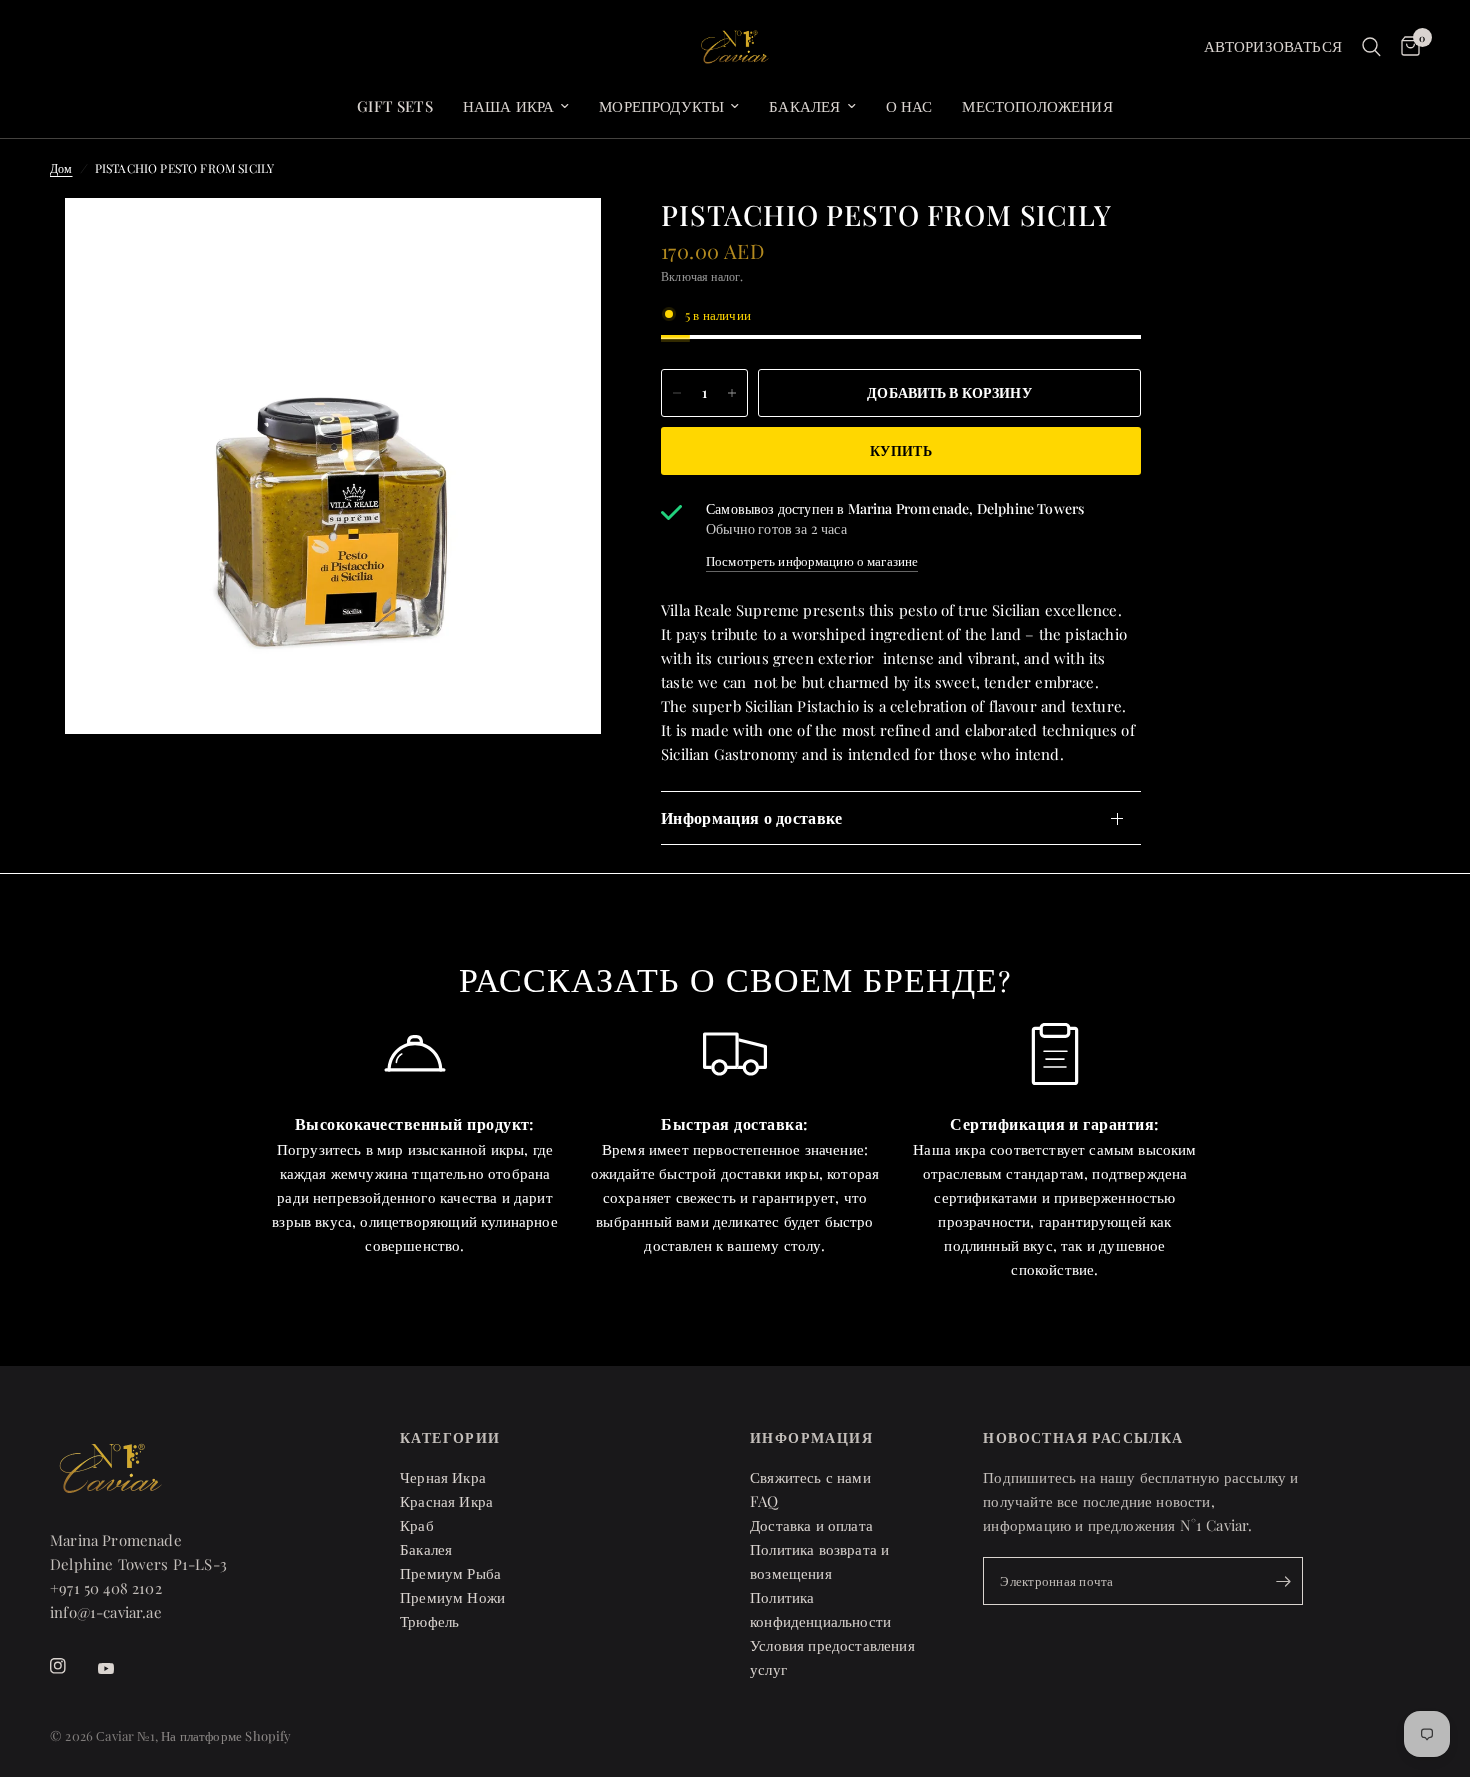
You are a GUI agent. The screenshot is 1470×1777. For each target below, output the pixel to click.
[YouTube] (120, 1669)
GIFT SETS (395, 106)
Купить (901, 450)
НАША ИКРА (509, 106)
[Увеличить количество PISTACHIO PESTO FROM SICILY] (732, 393)
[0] (1405, 47)
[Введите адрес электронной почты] (1283, 1581)
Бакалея (804, 106)
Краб (417, 1525)
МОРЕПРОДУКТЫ (661, 106)
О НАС (909, 106)
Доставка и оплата (811, 1525)
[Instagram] (72, 1666)
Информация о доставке (752, 817)
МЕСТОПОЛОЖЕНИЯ (1037, 106)
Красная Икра (446, 1501)
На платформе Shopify (226, 1735)
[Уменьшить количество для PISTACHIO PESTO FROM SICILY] (677, 393)
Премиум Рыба (450, 1573)
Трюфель (429, 1621)
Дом (61, 168)
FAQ (764, 1501)
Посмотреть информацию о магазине (812, 560)
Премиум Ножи (452, 1597)
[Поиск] (1371, 47)
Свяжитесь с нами (810, 1477)
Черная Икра (443, 1477)
